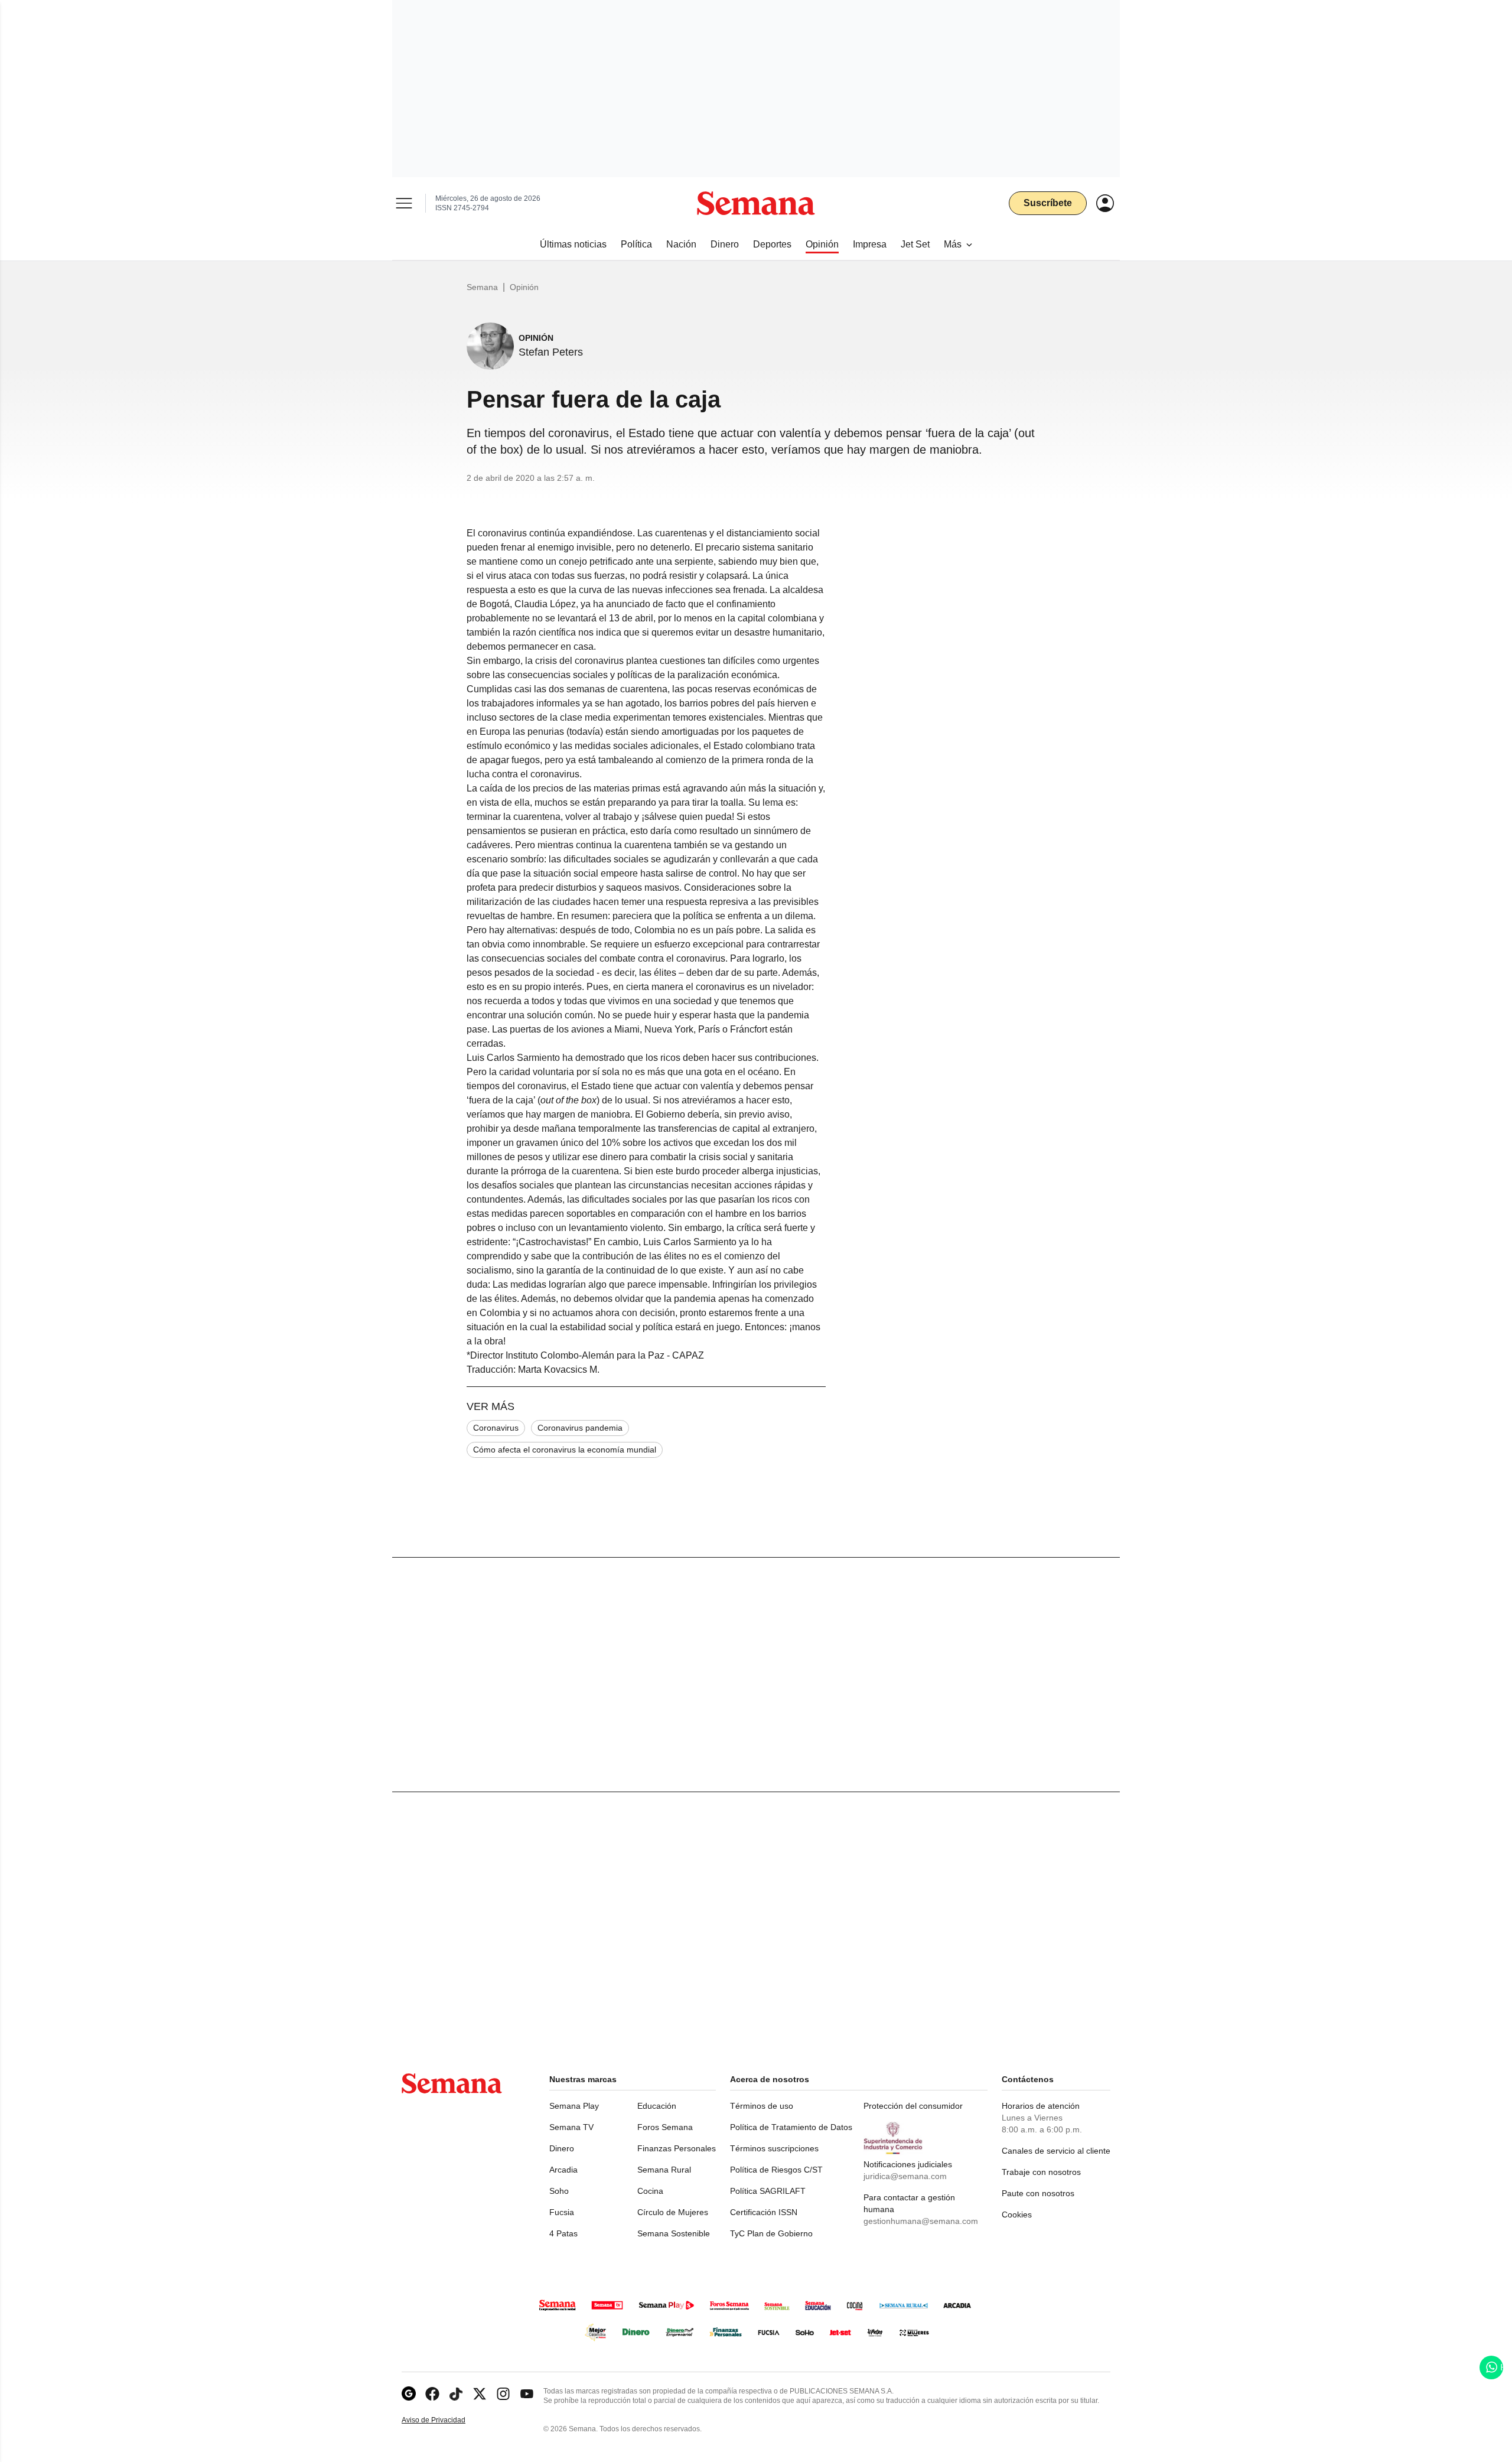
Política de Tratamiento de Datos (791, 2127)
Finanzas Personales (677, 2148)
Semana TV (571, 2127)
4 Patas (563, 2233)
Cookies (1017, 2215)
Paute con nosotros (1038, 2193)
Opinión (524, 287)
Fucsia (562, 2212)
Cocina (650, 2191)
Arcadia (563, 2170)
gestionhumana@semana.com (921, 2221)
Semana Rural (664, 2170)
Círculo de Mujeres (673, 2212)
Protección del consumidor (913, 2106)
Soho (559, 2191)
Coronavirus (496, 1428)
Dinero (562, 2148)
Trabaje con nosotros (1041, 2172)
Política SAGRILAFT (768, 2191)
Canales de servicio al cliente (1056, 2151)
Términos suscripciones (774, 2148)
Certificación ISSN (764, 2212)
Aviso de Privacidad (446, 2420)
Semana (482, 287)
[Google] (409, 2394)
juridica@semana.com (905, 2176)
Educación (657, 2106)
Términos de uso (762, 2106)
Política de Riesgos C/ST (776, 2170)
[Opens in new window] (432, 2394)
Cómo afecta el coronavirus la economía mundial (565, 1450)
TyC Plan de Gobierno (771, 2233)
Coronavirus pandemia (580, 1428)
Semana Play (574, 2106)
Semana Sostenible (674, 2233)
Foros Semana (665, 2127)
